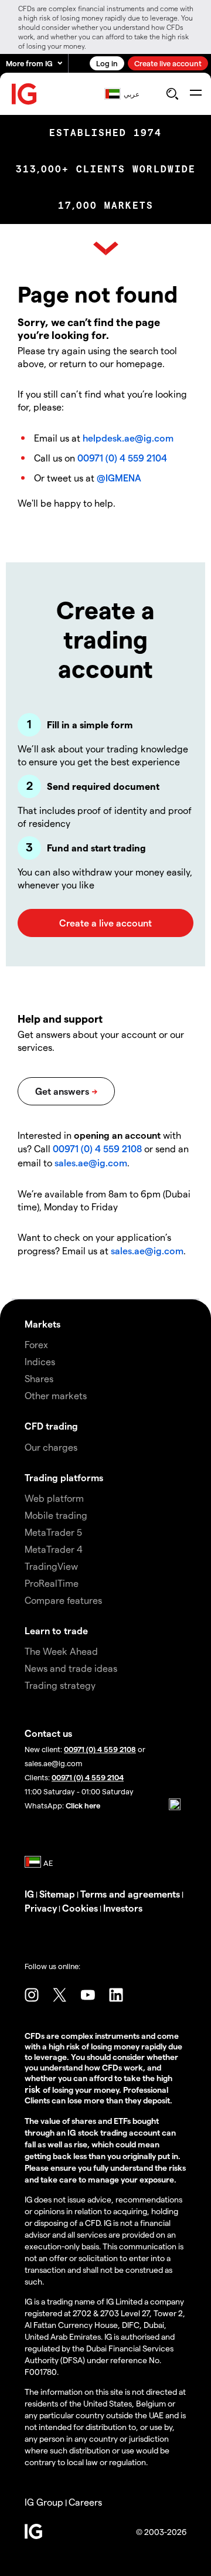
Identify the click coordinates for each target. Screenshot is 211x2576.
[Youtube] (88, 1995)
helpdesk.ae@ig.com (128, 438)
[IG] (25, 94)
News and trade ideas (71, 1668)
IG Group (44, 2502)
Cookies (80, 1908)
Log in (107, 63)
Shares (39, 1378)
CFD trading (51, 1426)
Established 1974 (105, 133)
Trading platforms (64, 1477)
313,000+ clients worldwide (106, 169)
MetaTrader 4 (54, 1549)
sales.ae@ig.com (91, 1163)
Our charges (51, 1447)
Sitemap (57, 1894)
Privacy (41, 1908)
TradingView (51, 1566)
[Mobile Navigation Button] (195, 94)
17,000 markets (106, 206)
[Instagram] (32, 1995)
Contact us (48, 1733)
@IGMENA (119, 478)
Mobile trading (56, 1515)
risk (34, 2089)
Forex (36, 1344)
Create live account (168, 63)
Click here (83, 1805)
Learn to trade (56, 1630)
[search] (172, 94)
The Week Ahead (61, 1651)
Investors (123, 1908)
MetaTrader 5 (53, 1532)
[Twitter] (60, 1995)
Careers (85, 2502)
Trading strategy (60, 1685)
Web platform (54, 1498)
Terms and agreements (130, 1894)
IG (29, 1894)
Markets (42, 1324)
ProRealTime (52, 1583)
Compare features (63, 1600)
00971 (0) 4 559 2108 (97, 1148)
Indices (40, 1361)
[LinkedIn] (116, 1995)
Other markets (56, 1395)
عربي (132, 94)
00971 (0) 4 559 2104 (122, 458)
